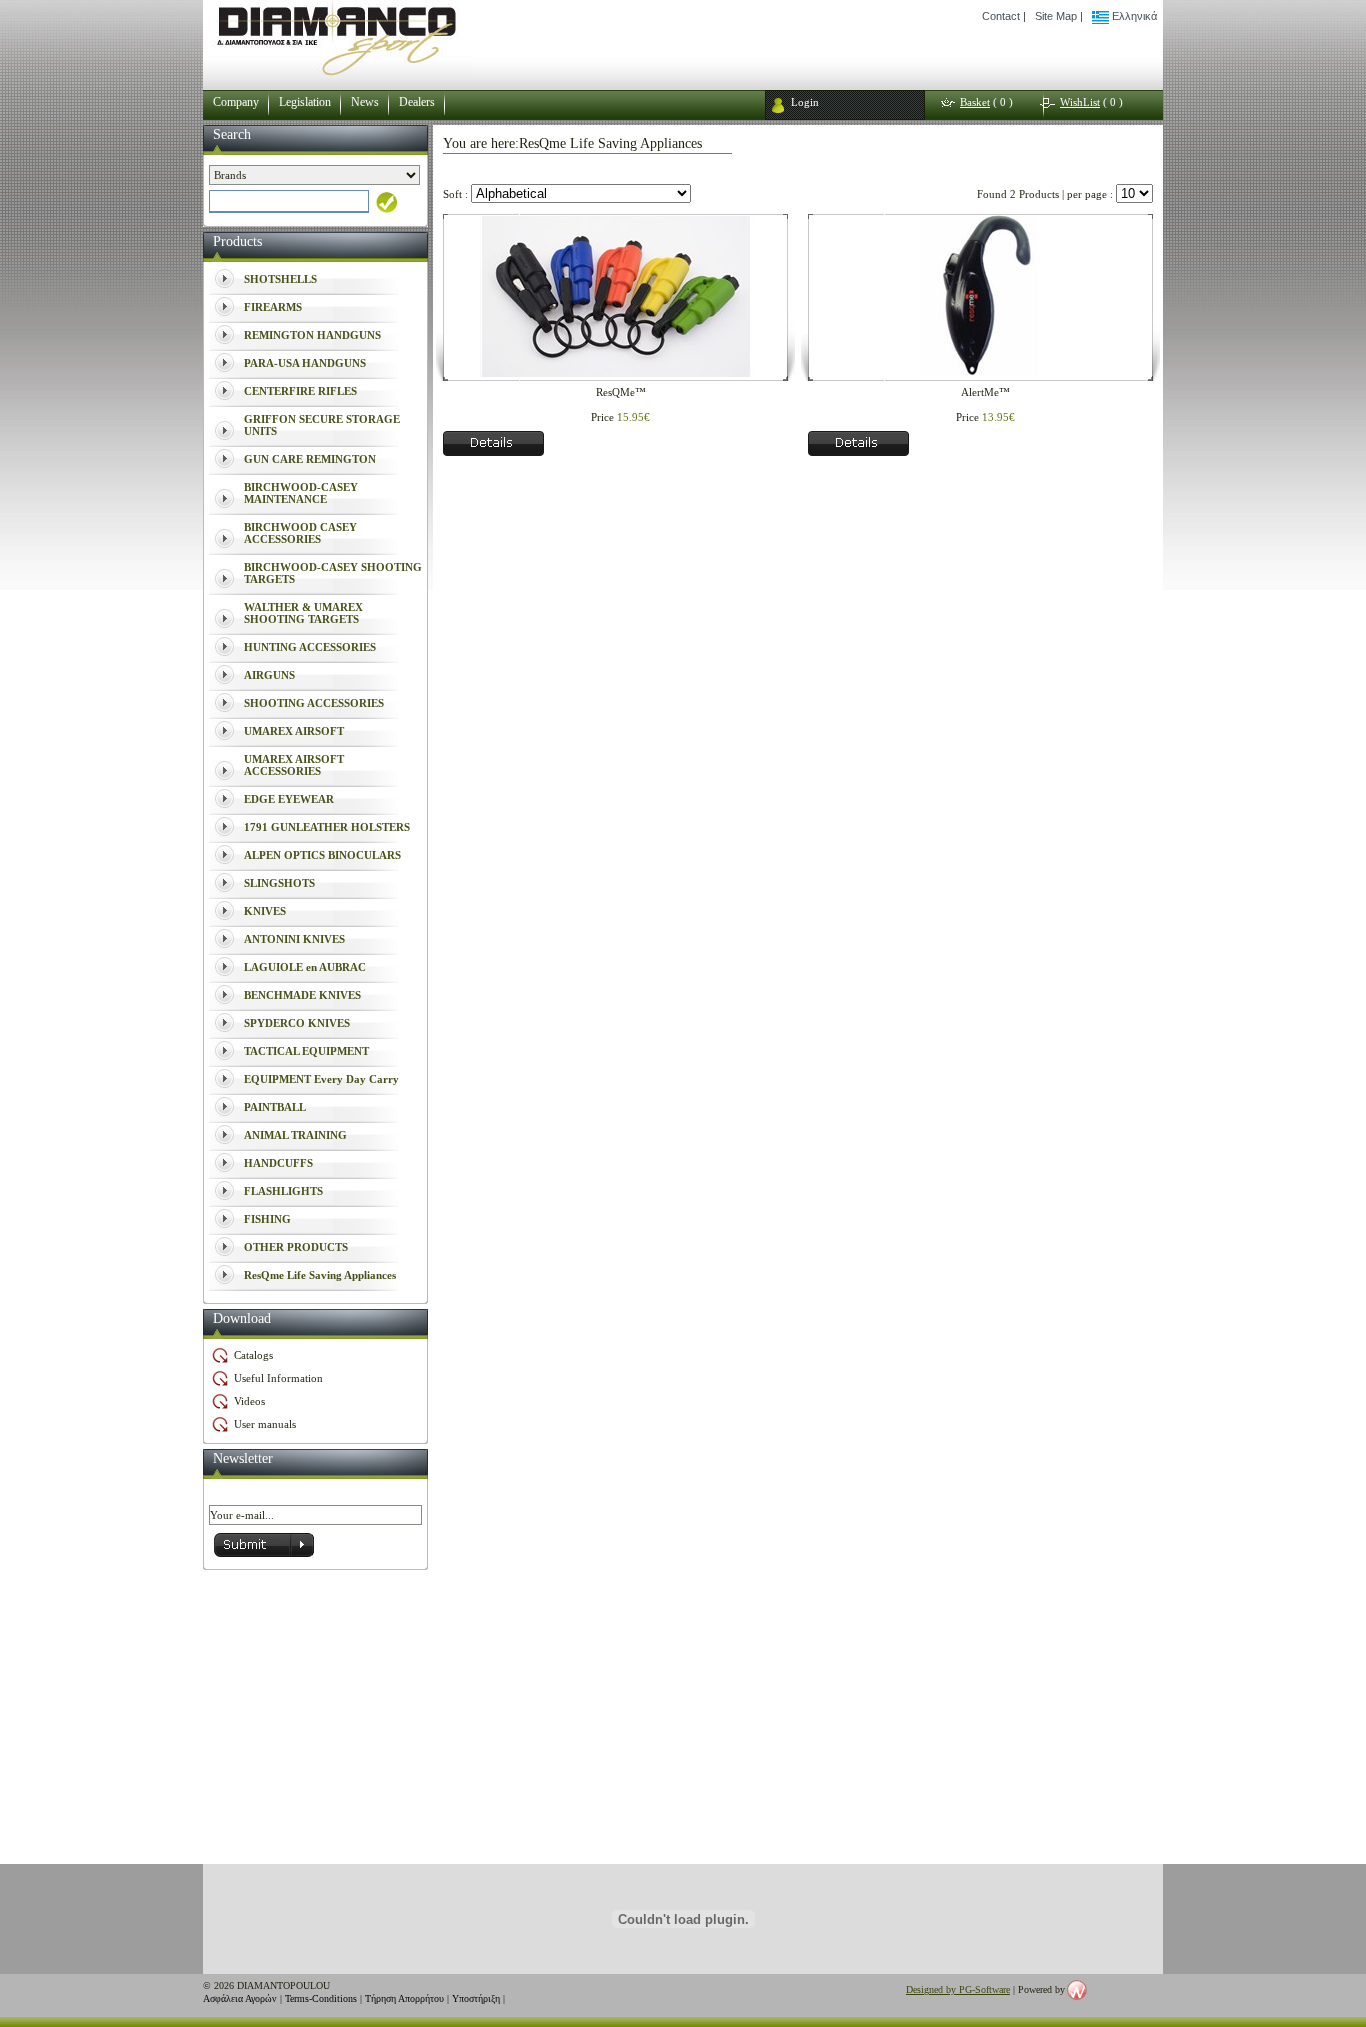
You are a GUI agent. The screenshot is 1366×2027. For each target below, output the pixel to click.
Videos (249, 1401)
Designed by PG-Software (958, 1989)
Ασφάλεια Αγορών (240, 1998)
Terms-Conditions (321, 1998)
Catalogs (253, 1355)
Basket (975, 102)
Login (805, 102)
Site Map (1056, 16)
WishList (1080, 102)
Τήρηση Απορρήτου (404, 1998)
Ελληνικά (1133, 16)
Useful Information (278, 1378)
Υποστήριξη (476, 1998)
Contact (1001, 16)
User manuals (265, 1424)
